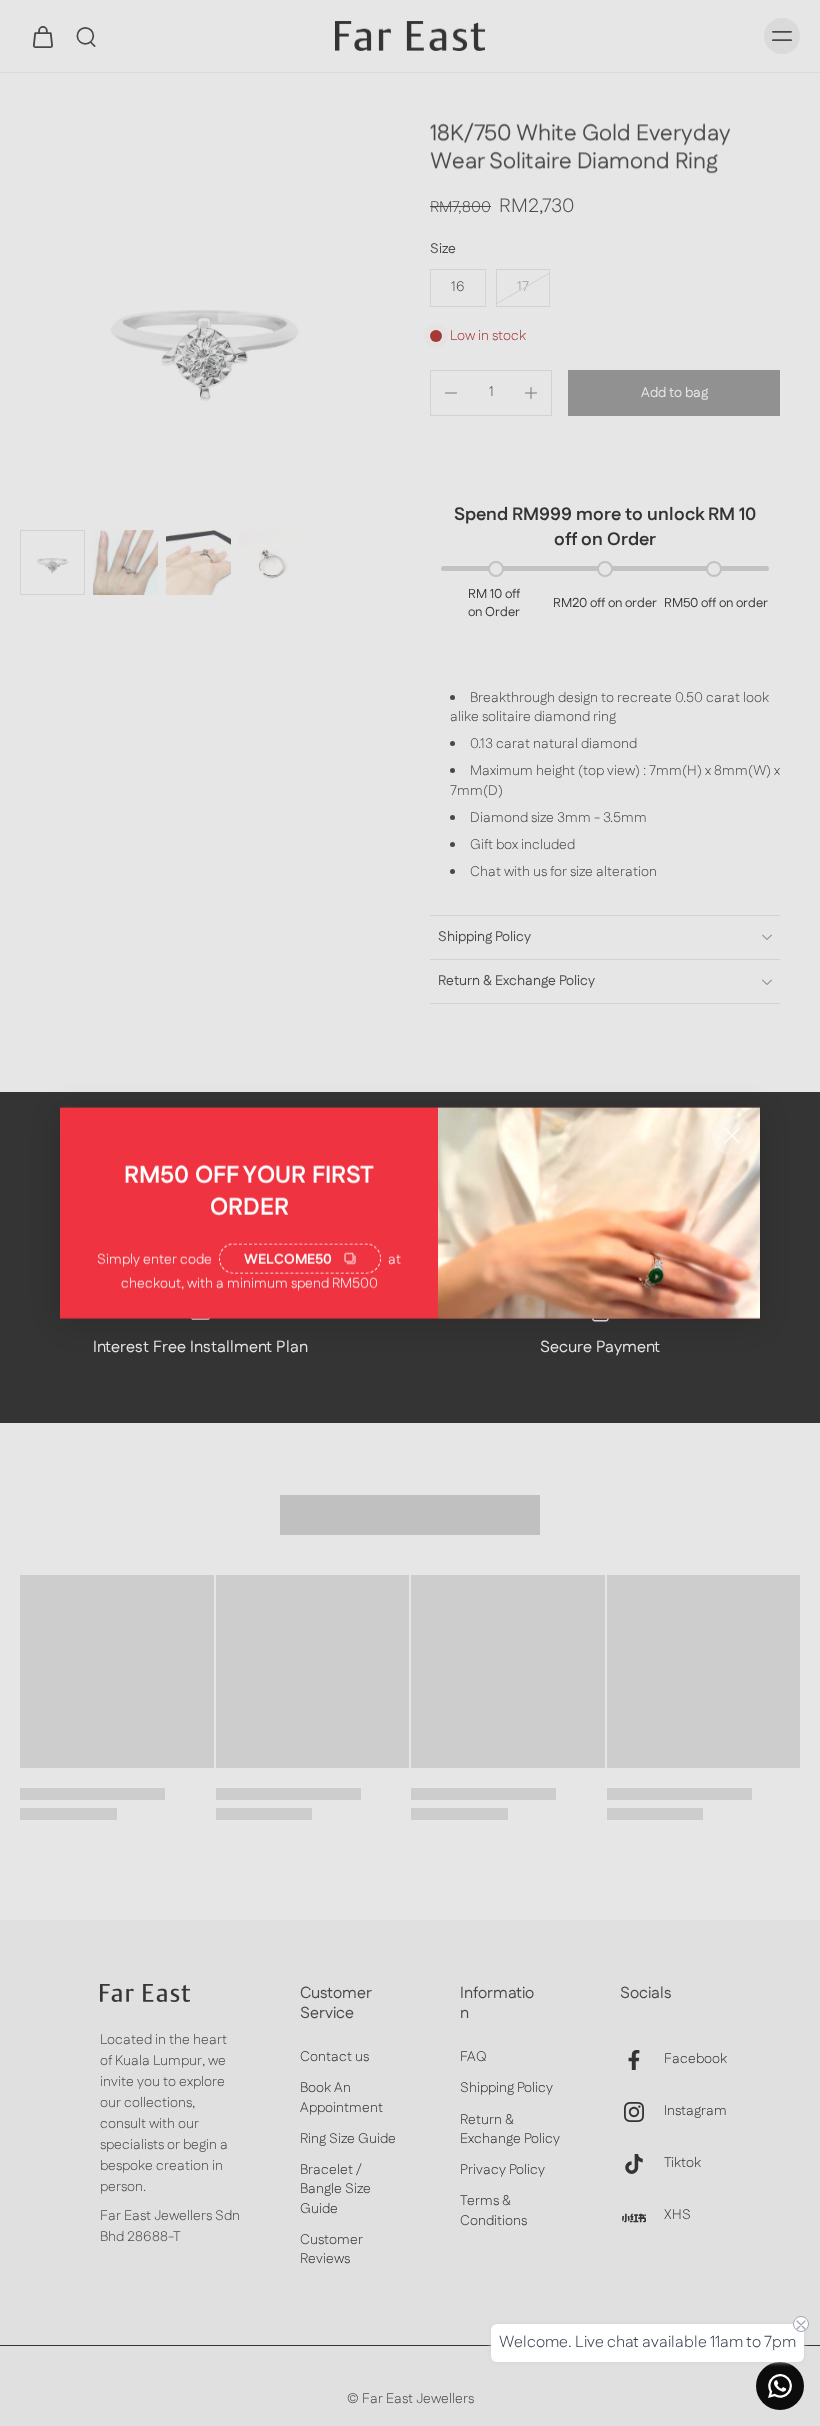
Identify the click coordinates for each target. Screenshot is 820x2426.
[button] (674, 393)
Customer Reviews (331, 2250)
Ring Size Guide (348, 2139)
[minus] (451, 393)
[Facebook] (642, 2060)
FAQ (473, 2058)
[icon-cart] (42, 36)
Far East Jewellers (418, 2400)
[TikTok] (642, 2164)
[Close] (732, 1136)
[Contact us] (780, 2386)
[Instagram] (642, 2112)
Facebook (695, 2060)
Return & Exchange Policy (510, 2130)
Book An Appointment (341, 2099)
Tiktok (682, 2164)
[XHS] (642, 2216)
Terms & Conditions (493, 2212)
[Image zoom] (205, 337)
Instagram (695, 2112)
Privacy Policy (502, 2171)
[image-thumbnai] (52, 562)
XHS (677, 2216)
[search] (86, 36)
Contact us (334, 2058)
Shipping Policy (506, 2089)
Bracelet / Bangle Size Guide (335, 2191)
